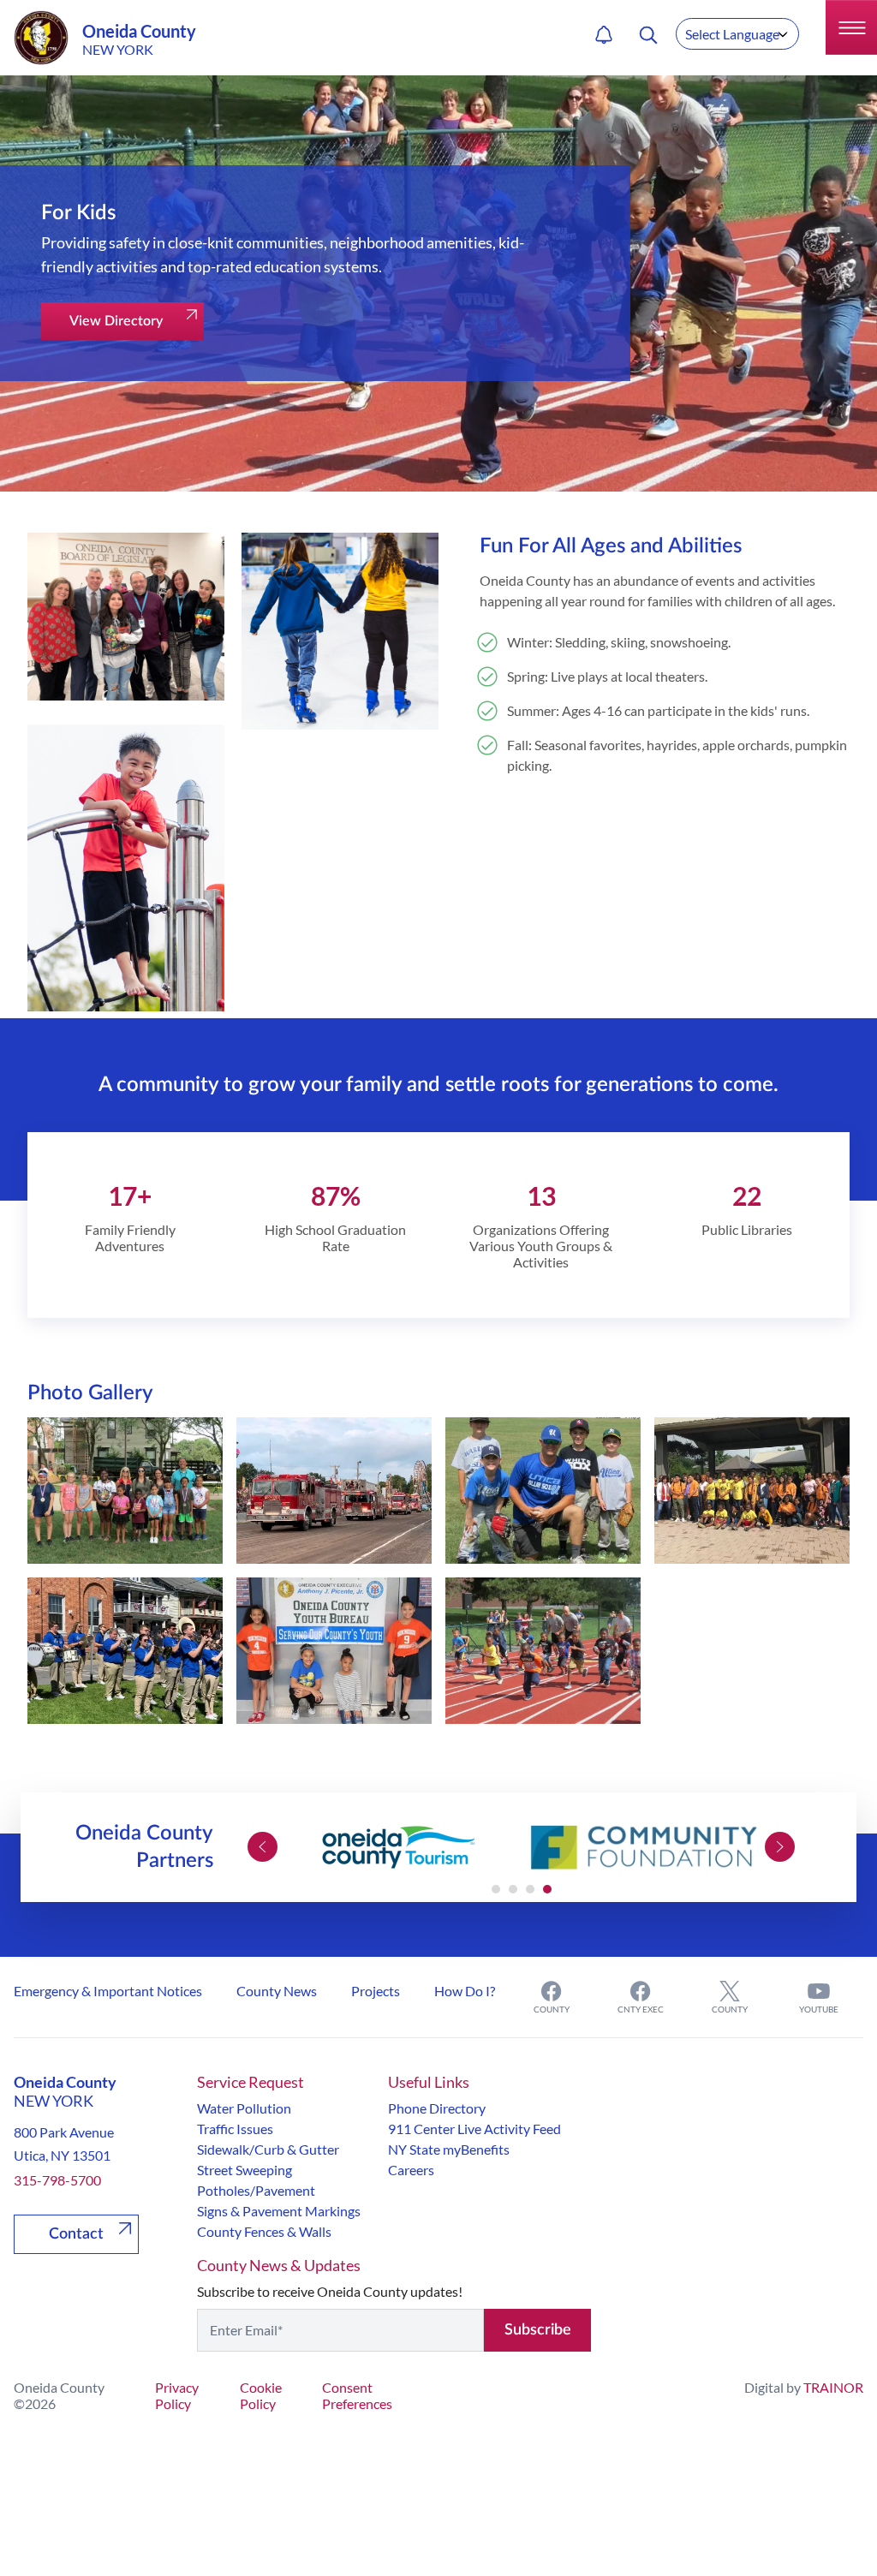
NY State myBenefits (449, 2149)
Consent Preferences (357, 2395)
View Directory (116, 321)
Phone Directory (437, 2108)
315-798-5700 (57, 2180)
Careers (411, 2170)
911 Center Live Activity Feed (474, 2129)
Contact (76, 2234)
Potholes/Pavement (256, 2190)
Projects (376, 1991)
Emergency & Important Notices (108, 1991)
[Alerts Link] (604, 35)
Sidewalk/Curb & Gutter (268, 2149)
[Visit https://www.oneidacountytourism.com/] (399, 1847)
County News (277, 1991)
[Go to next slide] (780, 1847)
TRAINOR (833, 2387)
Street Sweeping (245, 2170)
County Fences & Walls (264, 2231)
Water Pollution (244, 2108)
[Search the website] (648, 35)
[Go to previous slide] (263, 1847)
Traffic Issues (235, 2129)
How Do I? (465, 1991)
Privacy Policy (177, 2395)
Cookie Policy (261, 2395)
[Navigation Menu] (851, 27)
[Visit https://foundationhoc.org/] (644, 1847)
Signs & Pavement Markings (279, 2211)
